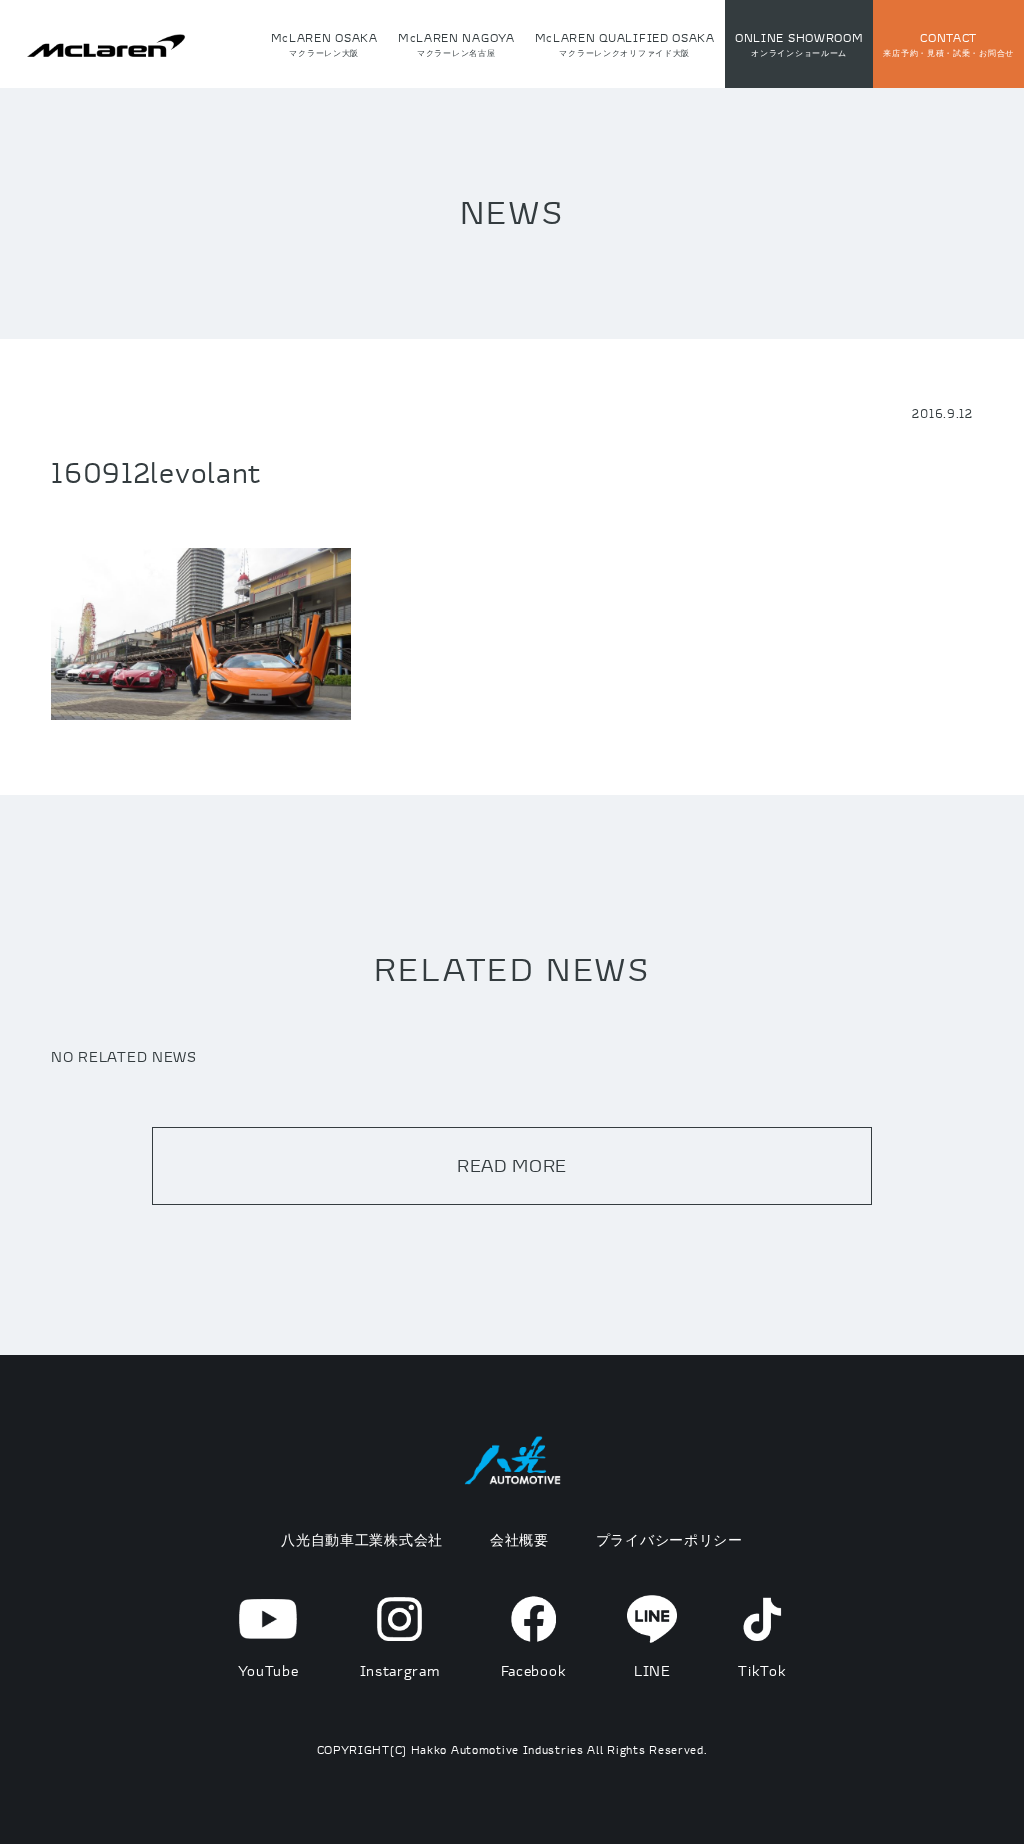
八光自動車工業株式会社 (362, 1539)
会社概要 (519, 1539)
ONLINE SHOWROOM (799, 44)
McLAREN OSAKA (324, 44)
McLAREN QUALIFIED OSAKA (625, 44)
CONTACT (948, 44)
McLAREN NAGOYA (456, 44)
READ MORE (512, 1165)
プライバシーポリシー (669, 1539)
